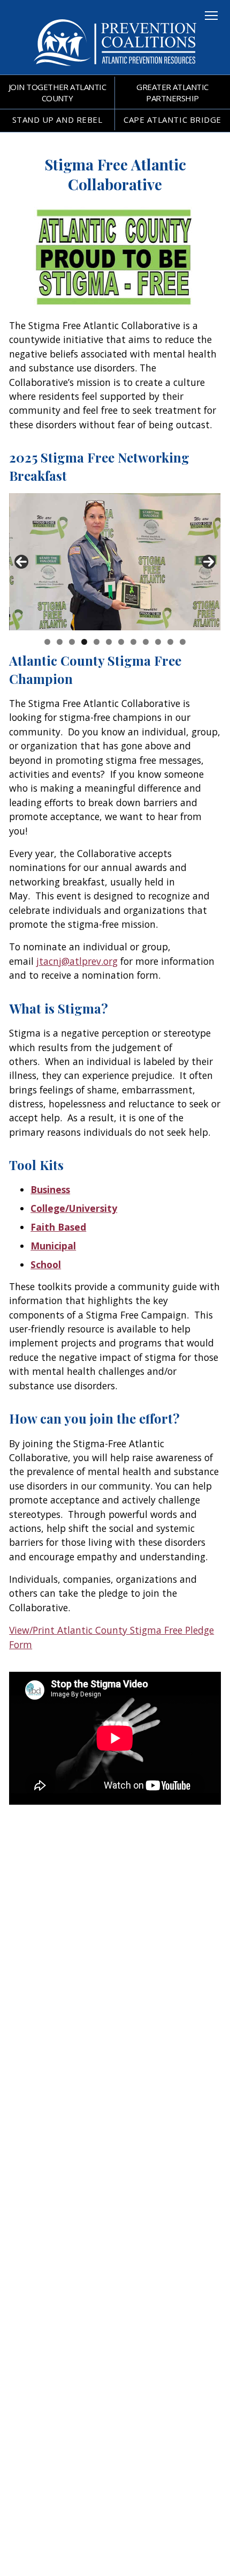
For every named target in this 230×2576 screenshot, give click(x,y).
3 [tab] (72, 642)
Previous (21, 562)
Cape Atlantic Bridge (172, 120)
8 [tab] (133, 642)
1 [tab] (47, 642)
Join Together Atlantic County (57, 92)
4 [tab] (84, 642)
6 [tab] (109, 642)
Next (209, 562)
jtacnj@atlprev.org (77, 961)
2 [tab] (60, 642)
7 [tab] (121, 642)
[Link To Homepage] (115, 69)
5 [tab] (97, 642)
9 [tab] (146, 642)
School (46, 1264)
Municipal (53, 1246)
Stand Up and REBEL (57, 120)
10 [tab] (158, 642)
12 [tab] (183, 642)
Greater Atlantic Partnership (172, 92)
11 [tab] (170, 642)
